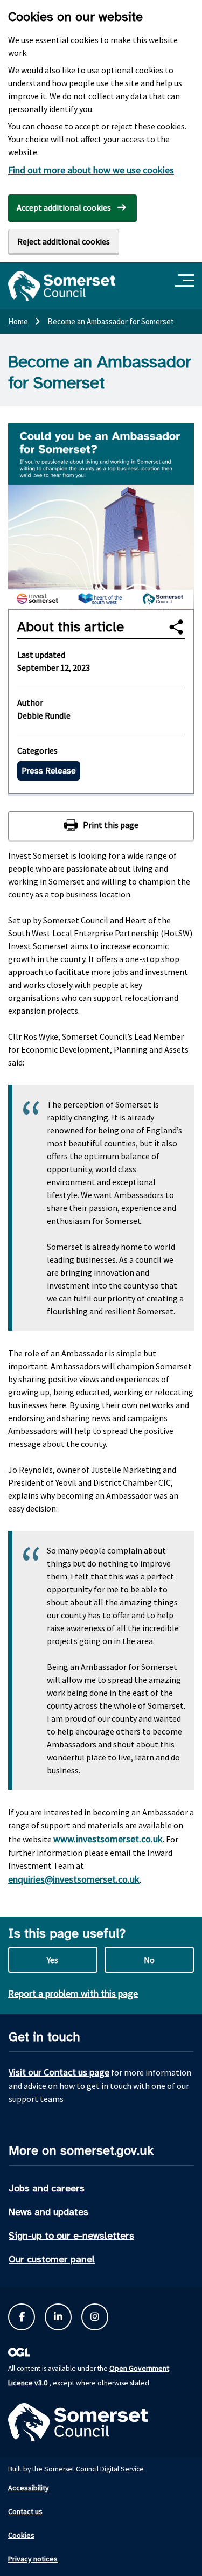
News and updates (48, 2212)
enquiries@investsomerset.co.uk (74, 1879)
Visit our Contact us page (59, 2072)
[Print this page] (101, 826)
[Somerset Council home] (62, 286)
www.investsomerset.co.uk (108, 1839)
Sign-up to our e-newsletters (71, 2236)
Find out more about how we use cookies (91, 170)
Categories (37, 750)
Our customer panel (52, 2259)
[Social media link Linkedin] (58, 2317)
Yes (53, 1960)
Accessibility (29, 2488)
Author (30, 702)
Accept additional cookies (64, 207)
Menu (186, 281)
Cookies (21, 2535)
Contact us (25, 2511)
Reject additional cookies (64, 241)
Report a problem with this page (73, 1993)
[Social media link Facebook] (22, 2317)
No (149, 1960)
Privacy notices (33, 2559)
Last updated (41, 655)
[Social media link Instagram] (95, 2317)
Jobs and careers (47, 2188)
